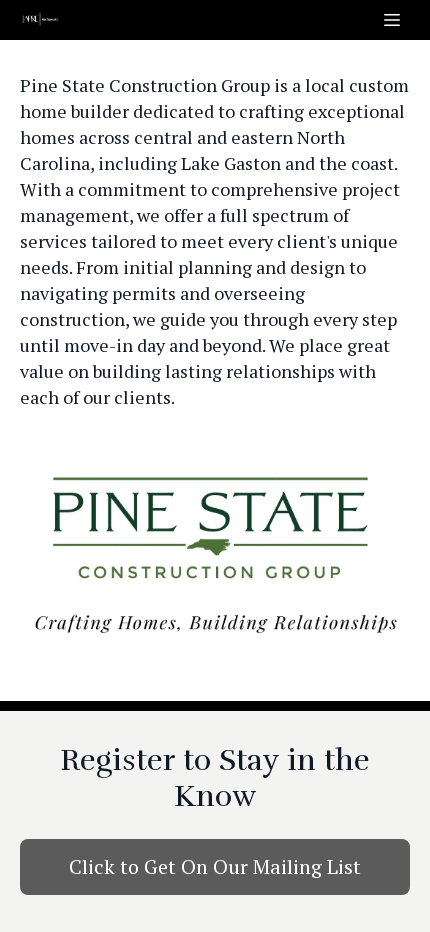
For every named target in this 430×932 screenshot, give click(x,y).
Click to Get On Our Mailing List (215, 866)
